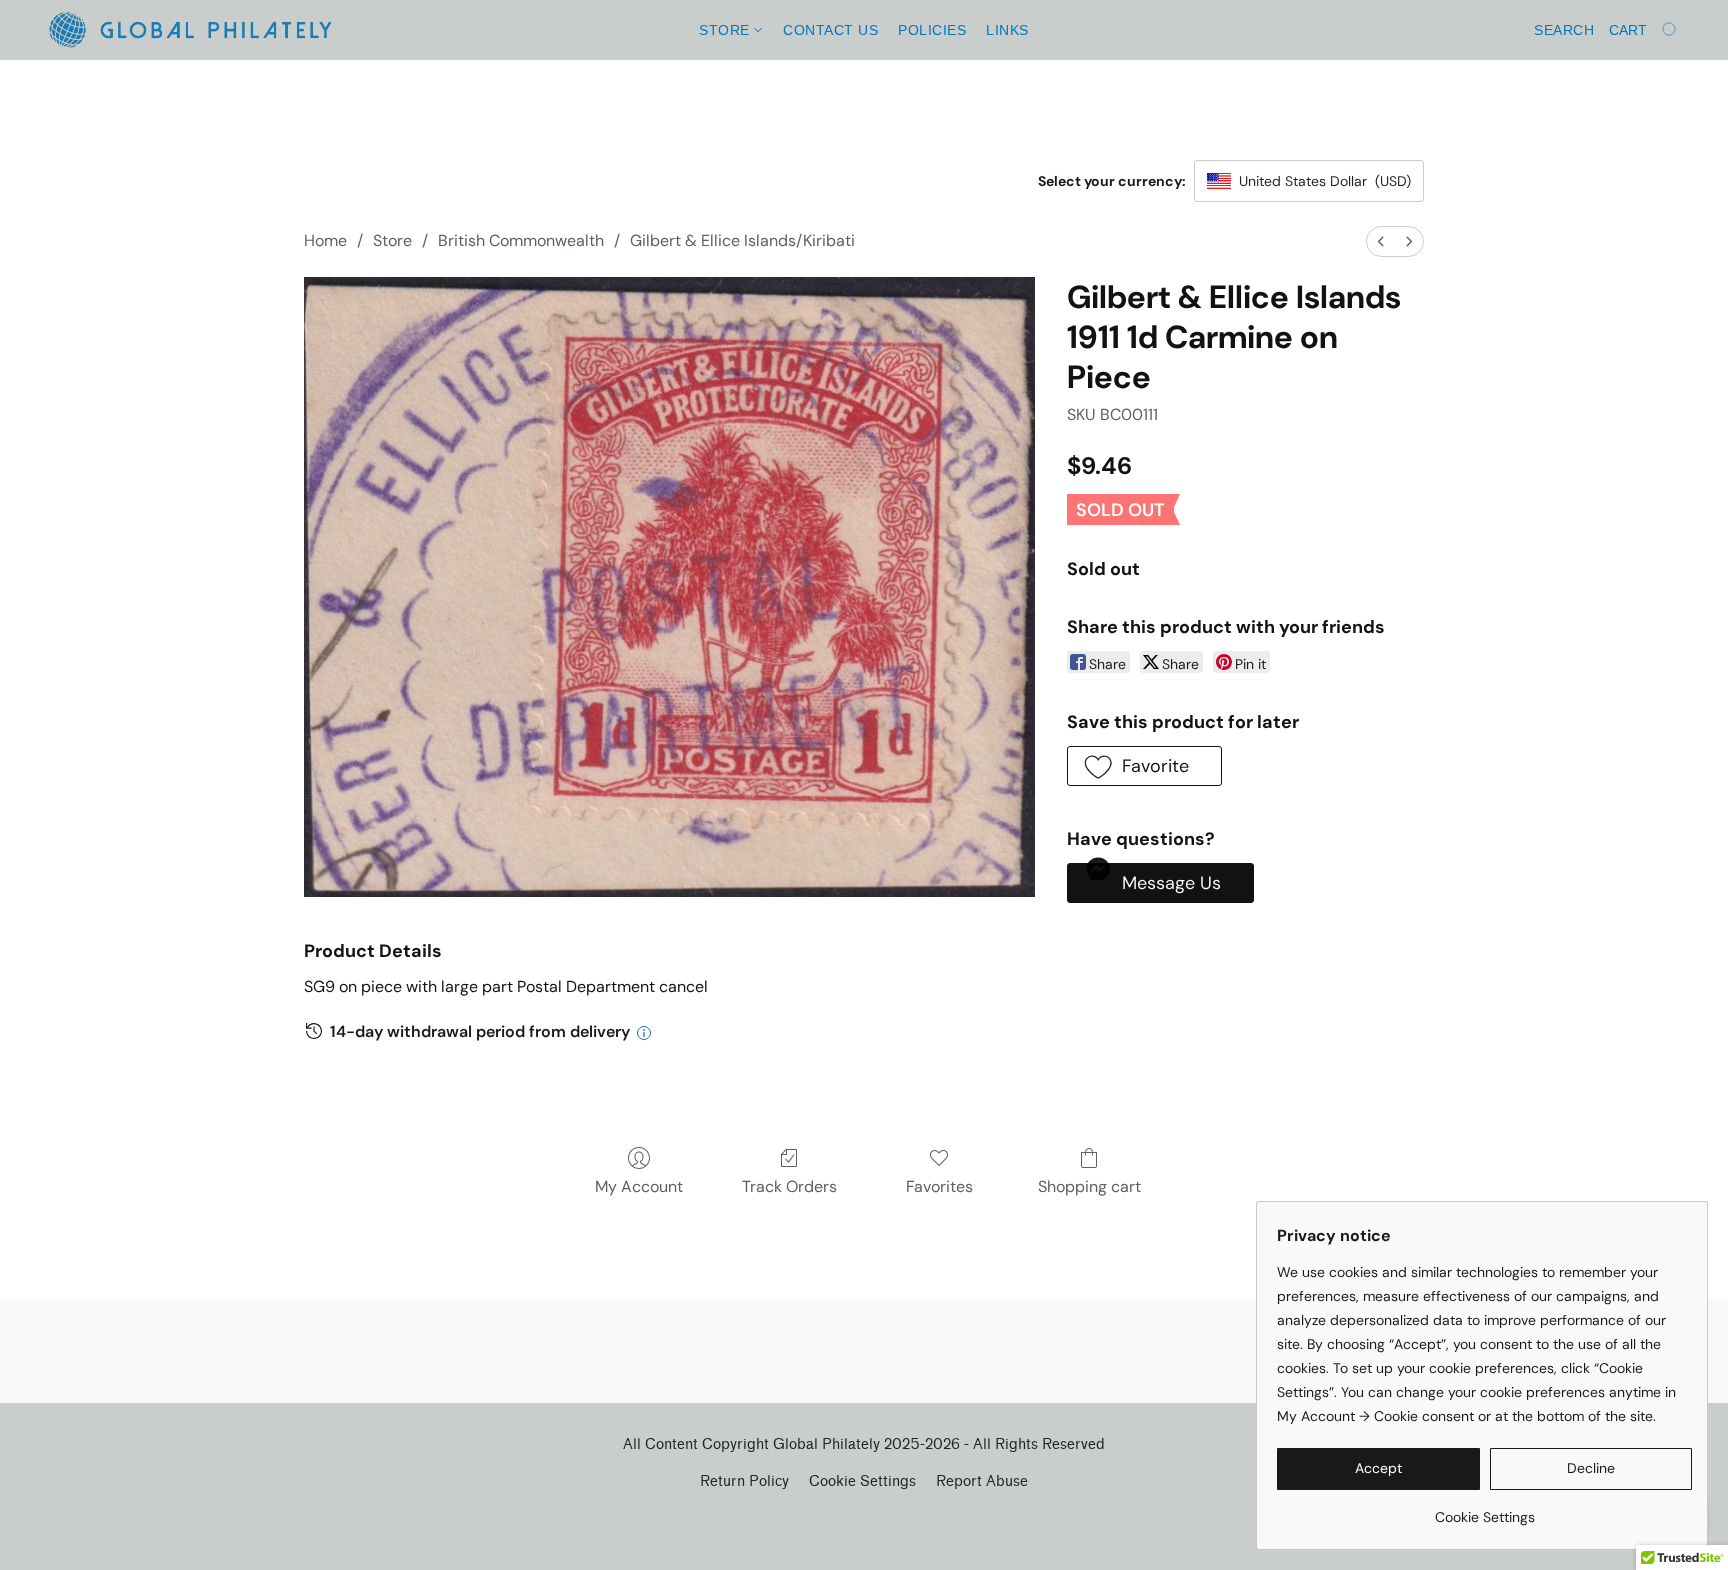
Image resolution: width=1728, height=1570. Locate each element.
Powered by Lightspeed (864, 1516)
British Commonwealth (521, 240)
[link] (1484, 1509)
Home (325, 240)
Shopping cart (1089, 1186)
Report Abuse (982, 1481)
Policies (932, 30)
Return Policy (744, 1481)
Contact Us (830, 30)
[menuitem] (1381, 241)
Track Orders (789, 1186)
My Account (639, 1186)
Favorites (939, 1186)
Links (1007, 30)
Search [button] (1564, 30)
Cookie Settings (862, 1481)
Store (726, 30)
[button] (189, 30)
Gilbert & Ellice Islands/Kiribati (742, 240)
